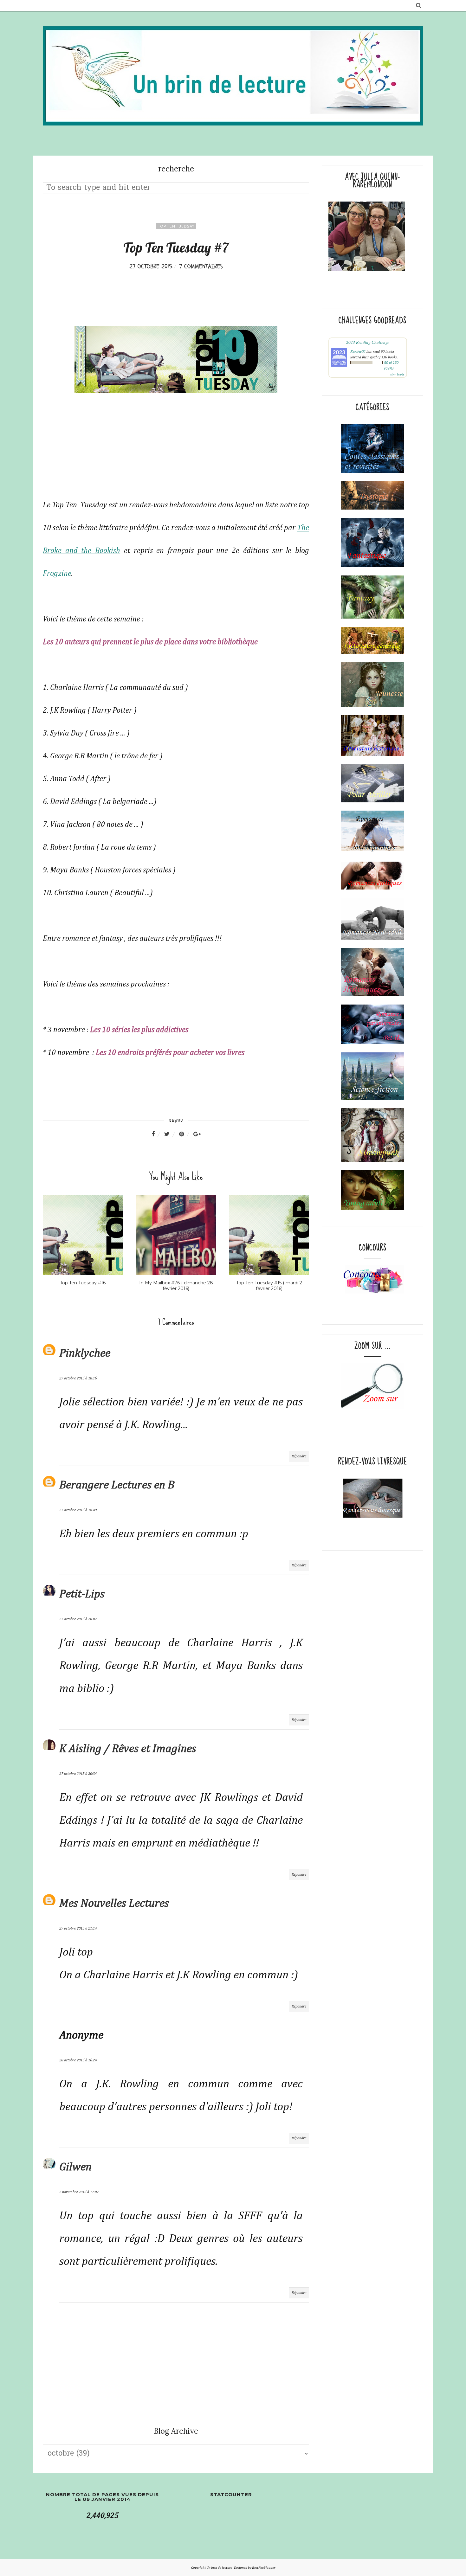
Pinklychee (85, 1353)
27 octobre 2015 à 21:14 (78, 1929)
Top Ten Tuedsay (176, 226)
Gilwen (75, 2167)
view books (397, 374)
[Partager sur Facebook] (157, 1134)
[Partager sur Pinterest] (185, 1134)
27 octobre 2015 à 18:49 (78, 1510)
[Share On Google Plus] (197, 1134)
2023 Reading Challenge (368, 342)
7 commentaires (201, 266)
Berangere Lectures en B (117, 1485)
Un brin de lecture (220, 2568)
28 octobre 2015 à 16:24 (78, 2060)
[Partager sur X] (171, 1134)
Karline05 (358, 351)
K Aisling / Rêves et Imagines (128, 1749)
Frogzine (57, 574)
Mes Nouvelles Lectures (114, 1904)
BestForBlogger (264, 2568)
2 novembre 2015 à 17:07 (79, 2192)
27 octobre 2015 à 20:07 (78, 1619)
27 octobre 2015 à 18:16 (78, 1378)
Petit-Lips (82, 1594)
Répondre (299, 1456)
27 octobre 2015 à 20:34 (78, 1774)
